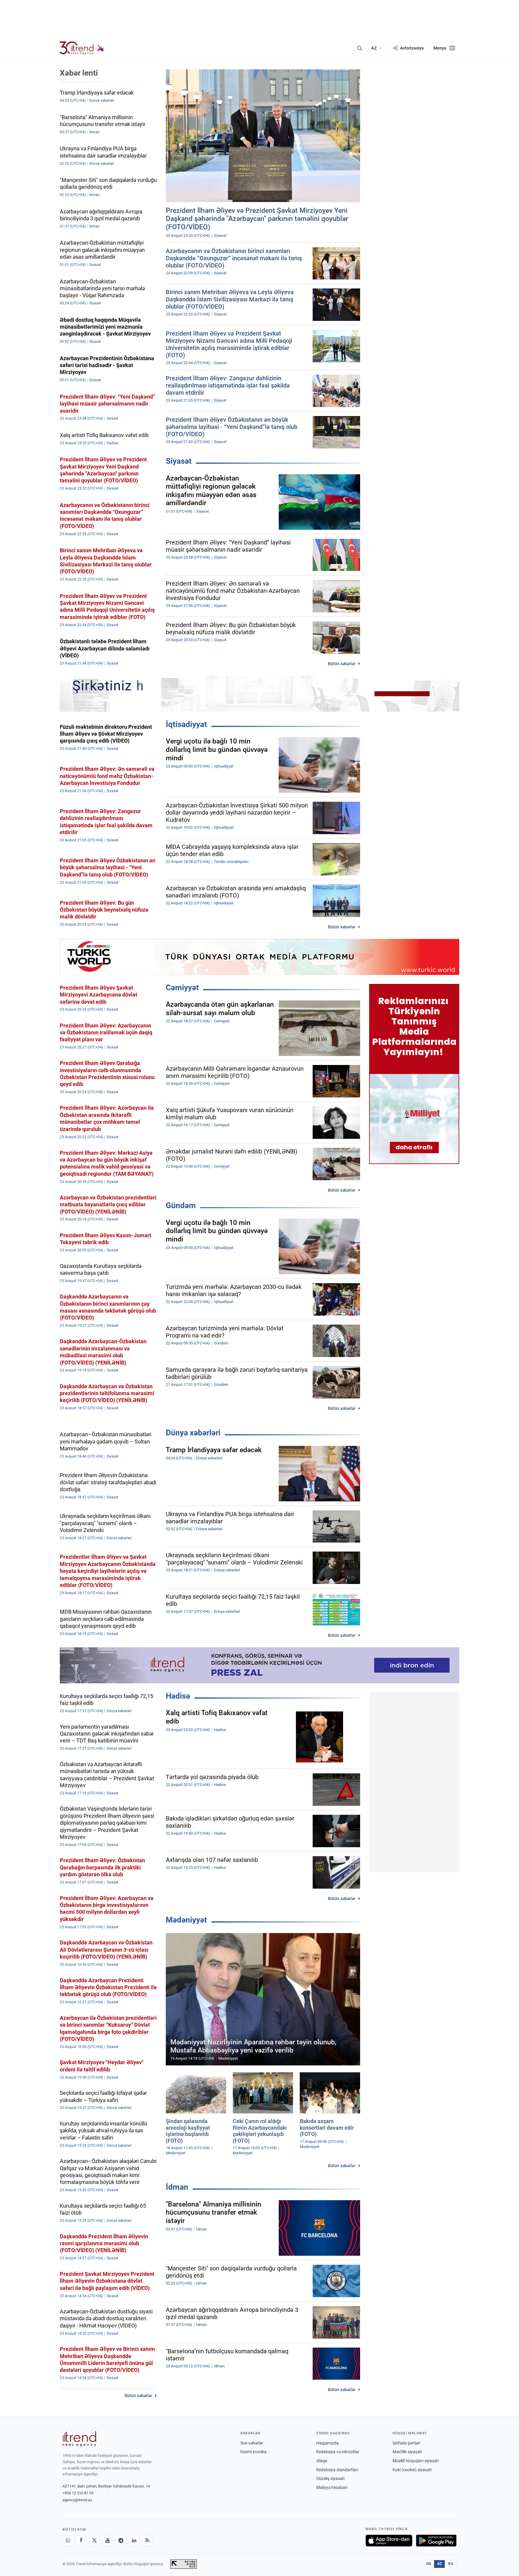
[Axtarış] (360, 48)
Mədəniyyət (186, 1920)
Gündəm (181, 1205)
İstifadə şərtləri (406, 2443)
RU (451, 2564)
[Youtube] (108, 2541)
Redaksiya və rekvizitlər (338, 2452)
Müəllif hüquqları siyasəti (416, 2461)
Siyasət (179, 461)
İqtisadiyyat (186, 724)
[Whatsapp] (68, 2541)
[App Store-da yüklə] (389, 2541)
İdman (177, 2187)
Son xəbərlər (252, 2443)
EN (429, 2564)
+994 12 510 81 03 (78, 2493)
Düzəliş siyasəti (330, 2478)
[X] (94, 2541)
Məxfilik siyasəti (407, 2452)
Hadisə (178, 1696)
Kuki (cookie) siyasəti (412, 2470)
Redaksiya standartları (337, 2470)
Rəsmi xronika (253, 2452)
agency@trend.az (77, 2500)
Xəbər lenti (79, 73)
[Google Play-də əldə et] (436, 2541)
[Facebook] (81, 2541)
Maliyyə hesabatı (332, 2487)
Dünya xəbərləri (193, 1433)
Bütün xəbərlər (342, 664)
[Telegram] (121, 2541)
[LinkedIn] (134, 2541)
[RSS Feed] (147, 2541)
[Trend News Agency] (79, 2439)
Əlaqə (322, 2461)
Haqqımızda (328, 2443)
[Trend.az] (82, 48)
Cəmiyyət (182, 988)
